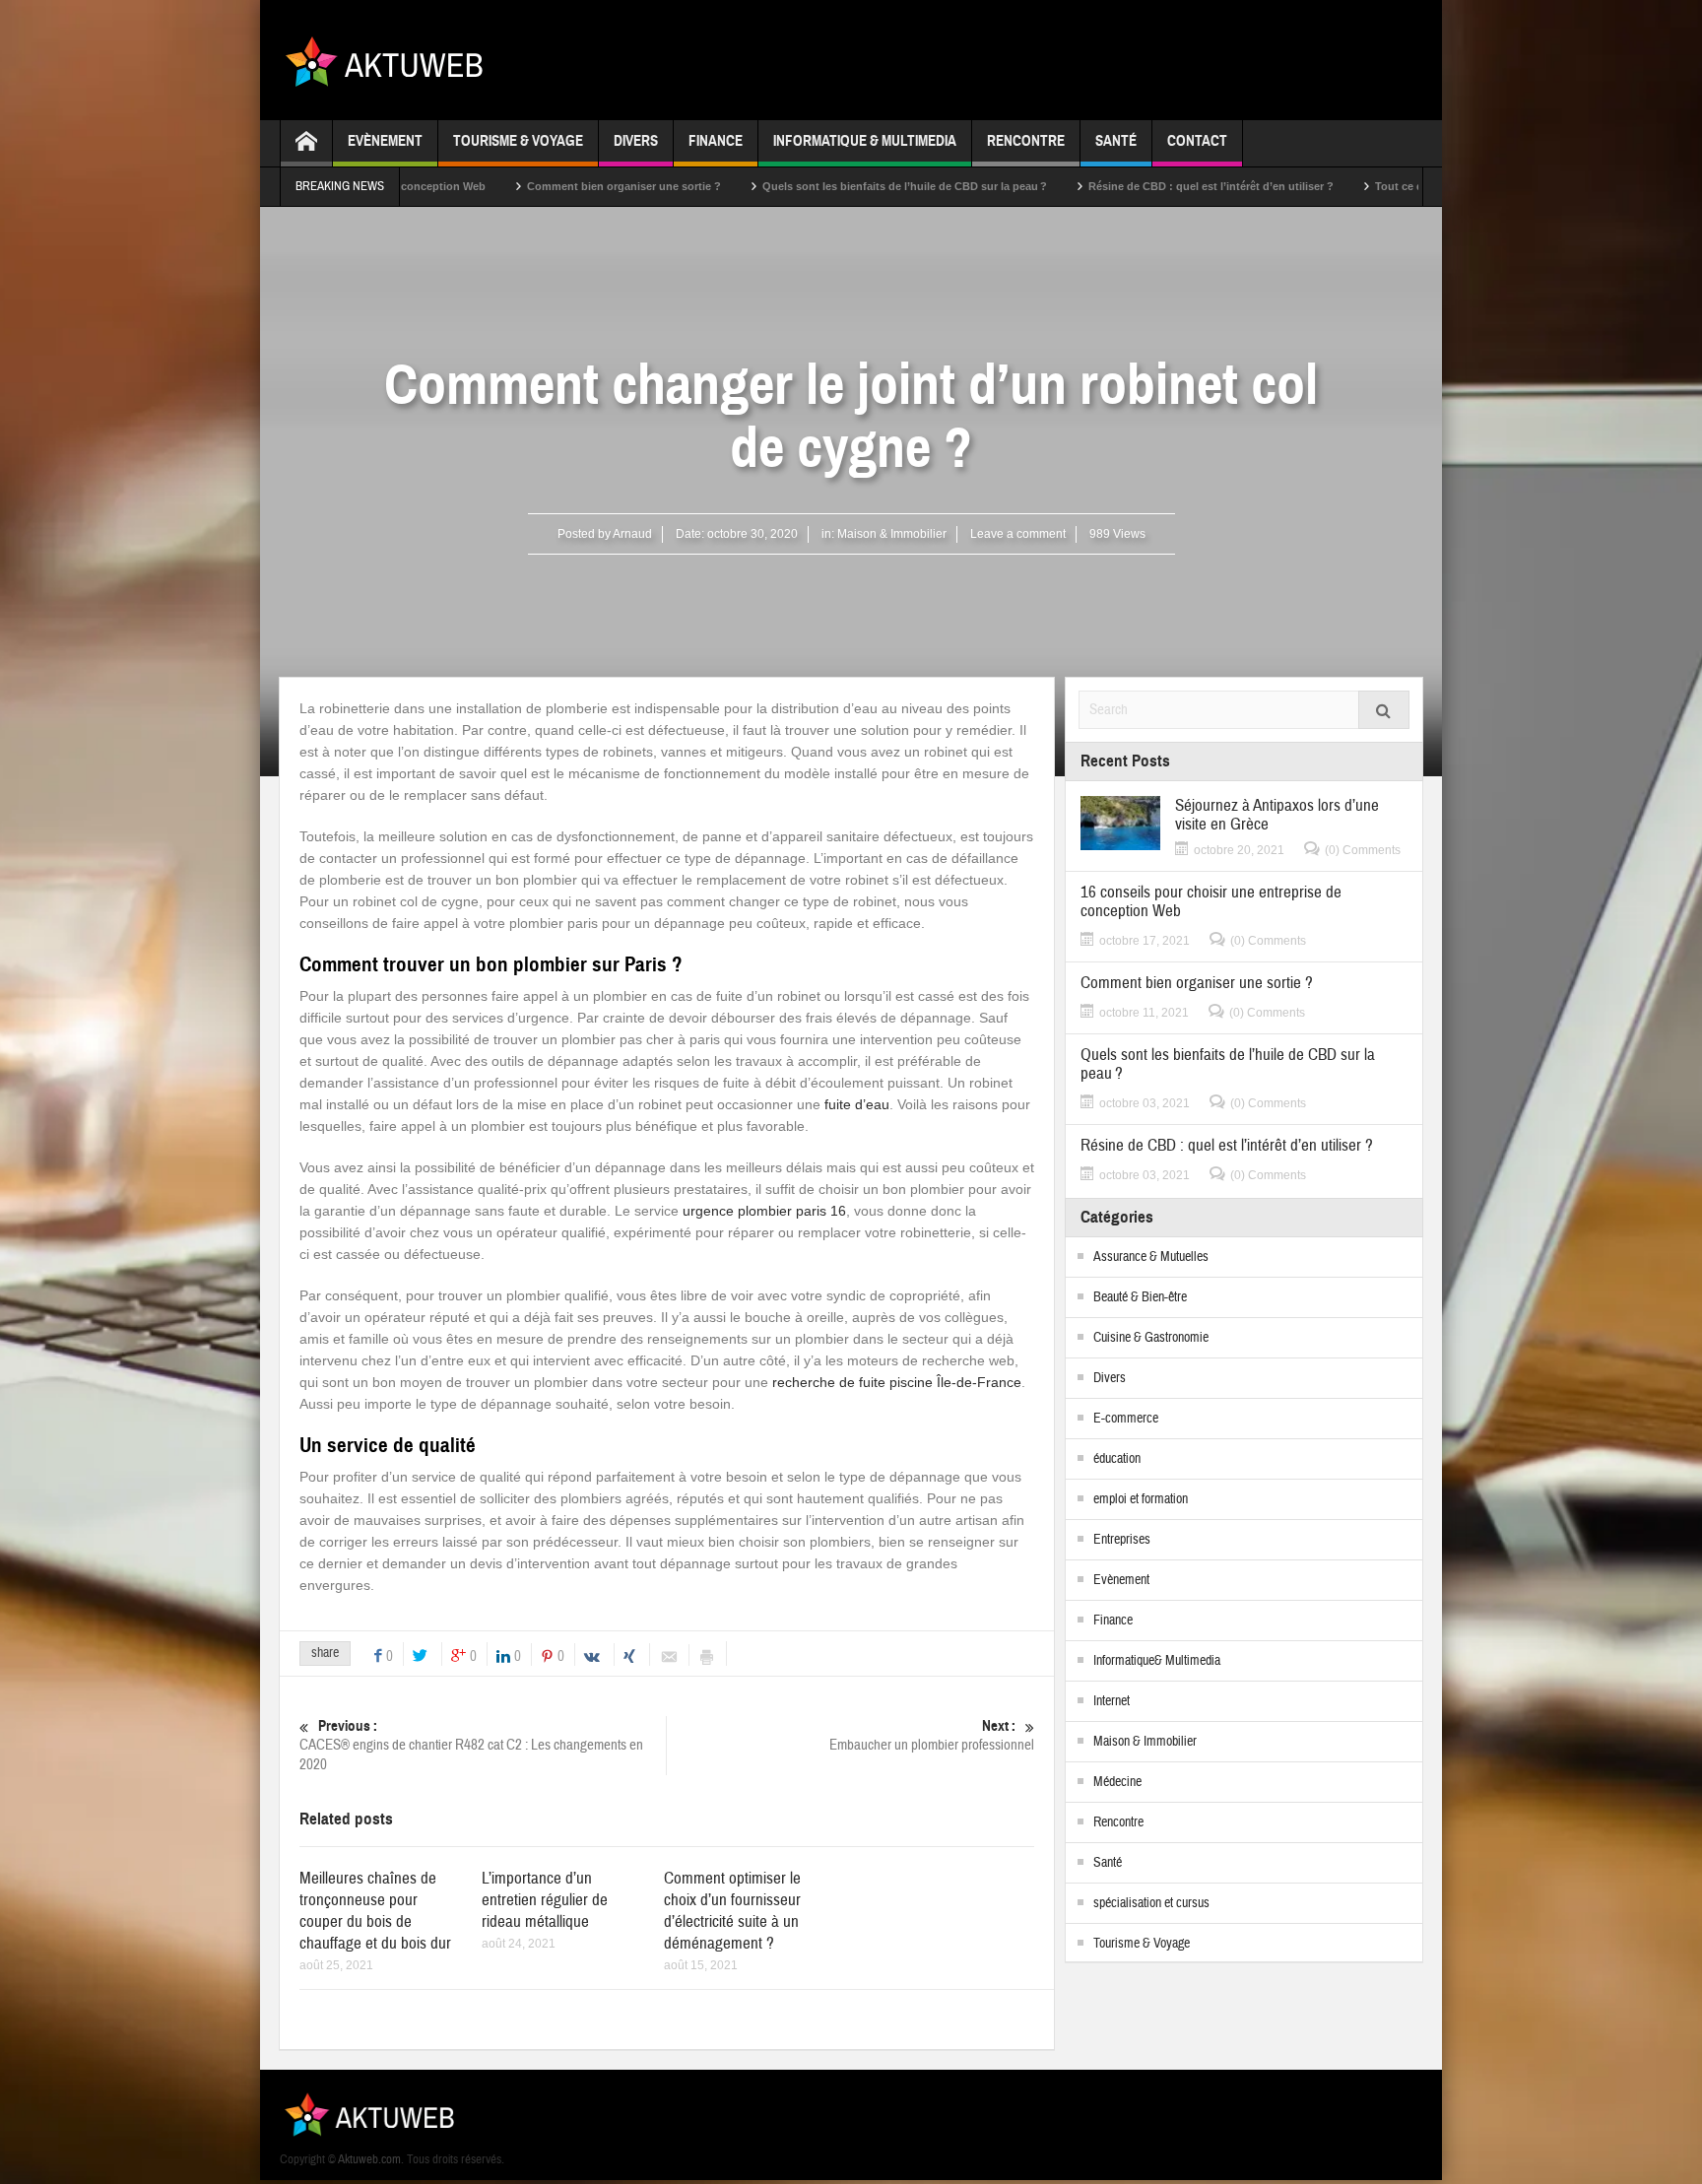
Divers (636, 141)
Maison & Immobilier (892, 534)
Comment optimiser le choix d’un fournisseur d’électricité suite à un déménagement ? (732, 1911)
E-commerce (1126, 1419)
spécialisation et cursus (1151, 1903)
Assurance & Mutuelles (1151, 1257)
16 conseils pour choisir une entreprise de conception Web (1211, 901)
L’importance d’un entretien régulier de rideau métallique (545, 1900)
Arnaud (632, 534)
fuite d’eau (857, 1104)
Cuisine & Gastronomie (1151, 1338)
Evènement (385, 141)
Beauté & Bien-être (1140, 1297)
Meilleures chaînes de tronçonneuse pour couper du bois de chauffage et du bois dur (375, 1911)
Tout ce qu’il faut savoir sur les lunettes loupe (1404, 186)
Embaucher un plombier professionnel (932, 1736)
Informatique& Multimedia (1157, 1661)
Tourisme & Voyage (518, 141)
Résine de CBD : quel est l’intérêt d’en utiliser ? (1121, 186)
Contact (1197, 141)
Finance (716, 141)
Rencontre (1026, 141)
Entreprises (1122, 1540)
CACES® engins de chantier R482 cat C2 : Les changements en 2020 (471, 1746)
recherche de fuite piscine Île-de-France (897, 1382)
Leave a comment (1018, 534)
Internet (1112, 1701)
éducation (1117, 1459)
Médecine (1117, 1782)
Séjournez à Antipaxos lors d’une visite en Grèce (1277, 815)
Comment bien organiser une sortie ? (534, 186)
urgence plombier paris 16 (764, 1211)
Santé (1116, 141)
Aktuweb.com (369, 2159)
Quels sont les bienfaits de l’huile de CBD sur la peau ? (815, 186)
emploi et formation (1141, 1499)
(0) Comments (1363, 850)
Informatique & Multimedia (865, 141)
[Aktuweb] (392, 60)
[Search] (1384, 710)
